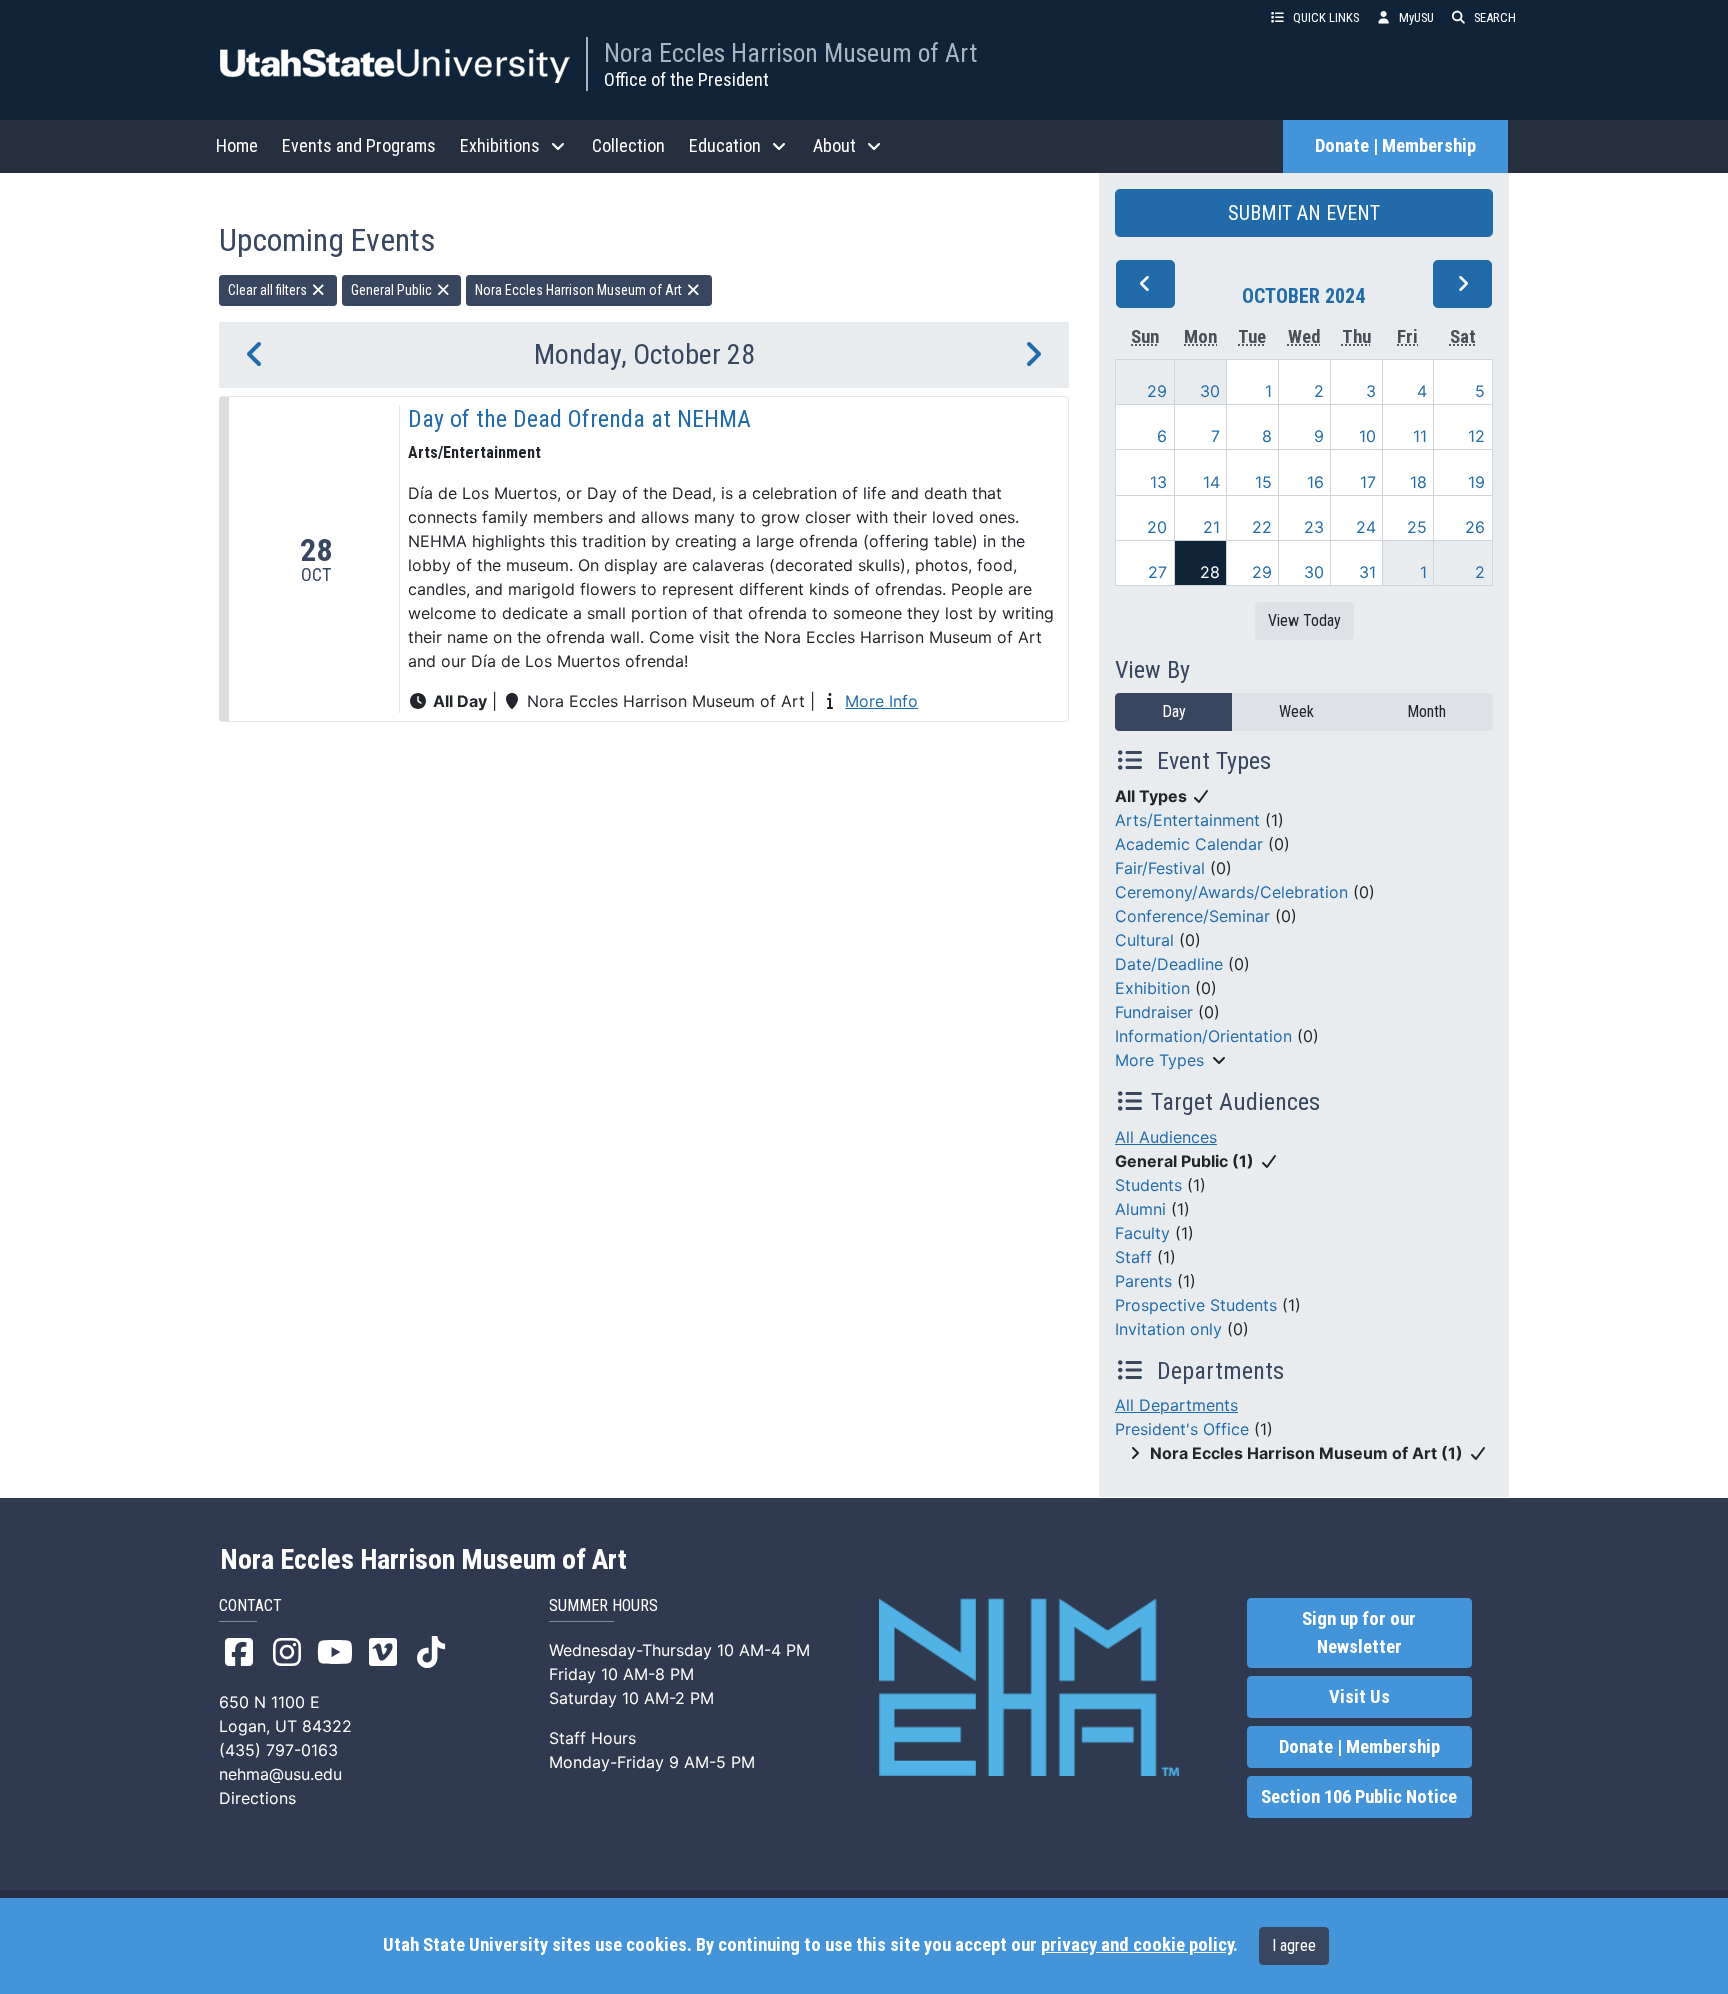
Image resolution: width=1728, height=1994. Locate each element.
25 (1417, 527)
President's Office (1182, 1429)
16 (1315, 482)
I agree (1294, 1945)
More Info (881, 701)
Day (1174, 711)
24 (1366, 527)
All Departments (1176, 1405)
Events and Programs (359, 145)
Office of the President (686, 79)
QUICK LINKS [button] (1326, 17)
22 (1262, 527)
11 (1420, 436)
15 (1263, 482)
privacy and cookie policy (1137, 1945)
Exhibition (1152, 988)
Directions (257, 1798)
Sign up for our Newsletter (1359, 1633)
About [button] (834, 145)
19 (1476, 482)
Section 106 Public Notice (1359, 1797)
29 (1157, 391)
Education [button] (725, 145)
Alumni (1140, 1209)
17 (1368, 482)
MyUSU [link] (1416, 17)
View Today (1304, 620)
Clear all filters (269, 290)
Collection (628, 145)
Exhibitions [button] (500, 145)
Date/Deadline (1169, 964)
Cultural (1144, 940)
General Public (393, 290)
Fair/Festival (1160, 868)
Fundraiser (1154, 1012)
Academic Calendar (1189, 844)
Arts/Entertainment (1187, 820)
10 (1367, 436)
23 (1314, 527)
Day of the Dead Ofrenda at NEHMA (579, 419)
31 (1367, 572)
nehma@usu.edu (280, 1774)
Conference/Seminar (1192, 916)
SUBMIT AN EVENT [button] (1304, 213)
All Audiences (1166, 1137)
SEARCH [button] (1495, 17)
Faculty (1142, 1233)
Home (237, 145)
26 (1475, 527)
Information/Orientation (1203, 1036)
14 (1211, 482)
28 (1210, 572)
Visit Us (1359, 1697)
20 (1157, 527)
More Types (1159, 1060)
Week (1296, 711)
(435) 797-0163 (278, 1750)
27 (1157, 572)
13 (1158, 482)
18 (1418, 482)
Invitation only (1168, 1329)
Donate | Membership (1395, 146)
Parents (1143, 1281)
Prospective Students (1196, 1305)
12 (1476, 436)
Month (1426, 711)
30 (1210, 391)
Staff (1133, 1257)
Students (1148, 1185)
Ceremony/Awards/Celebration (1231, 892)
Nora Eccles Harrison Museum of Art (790, 53)
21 (1211, 527)
